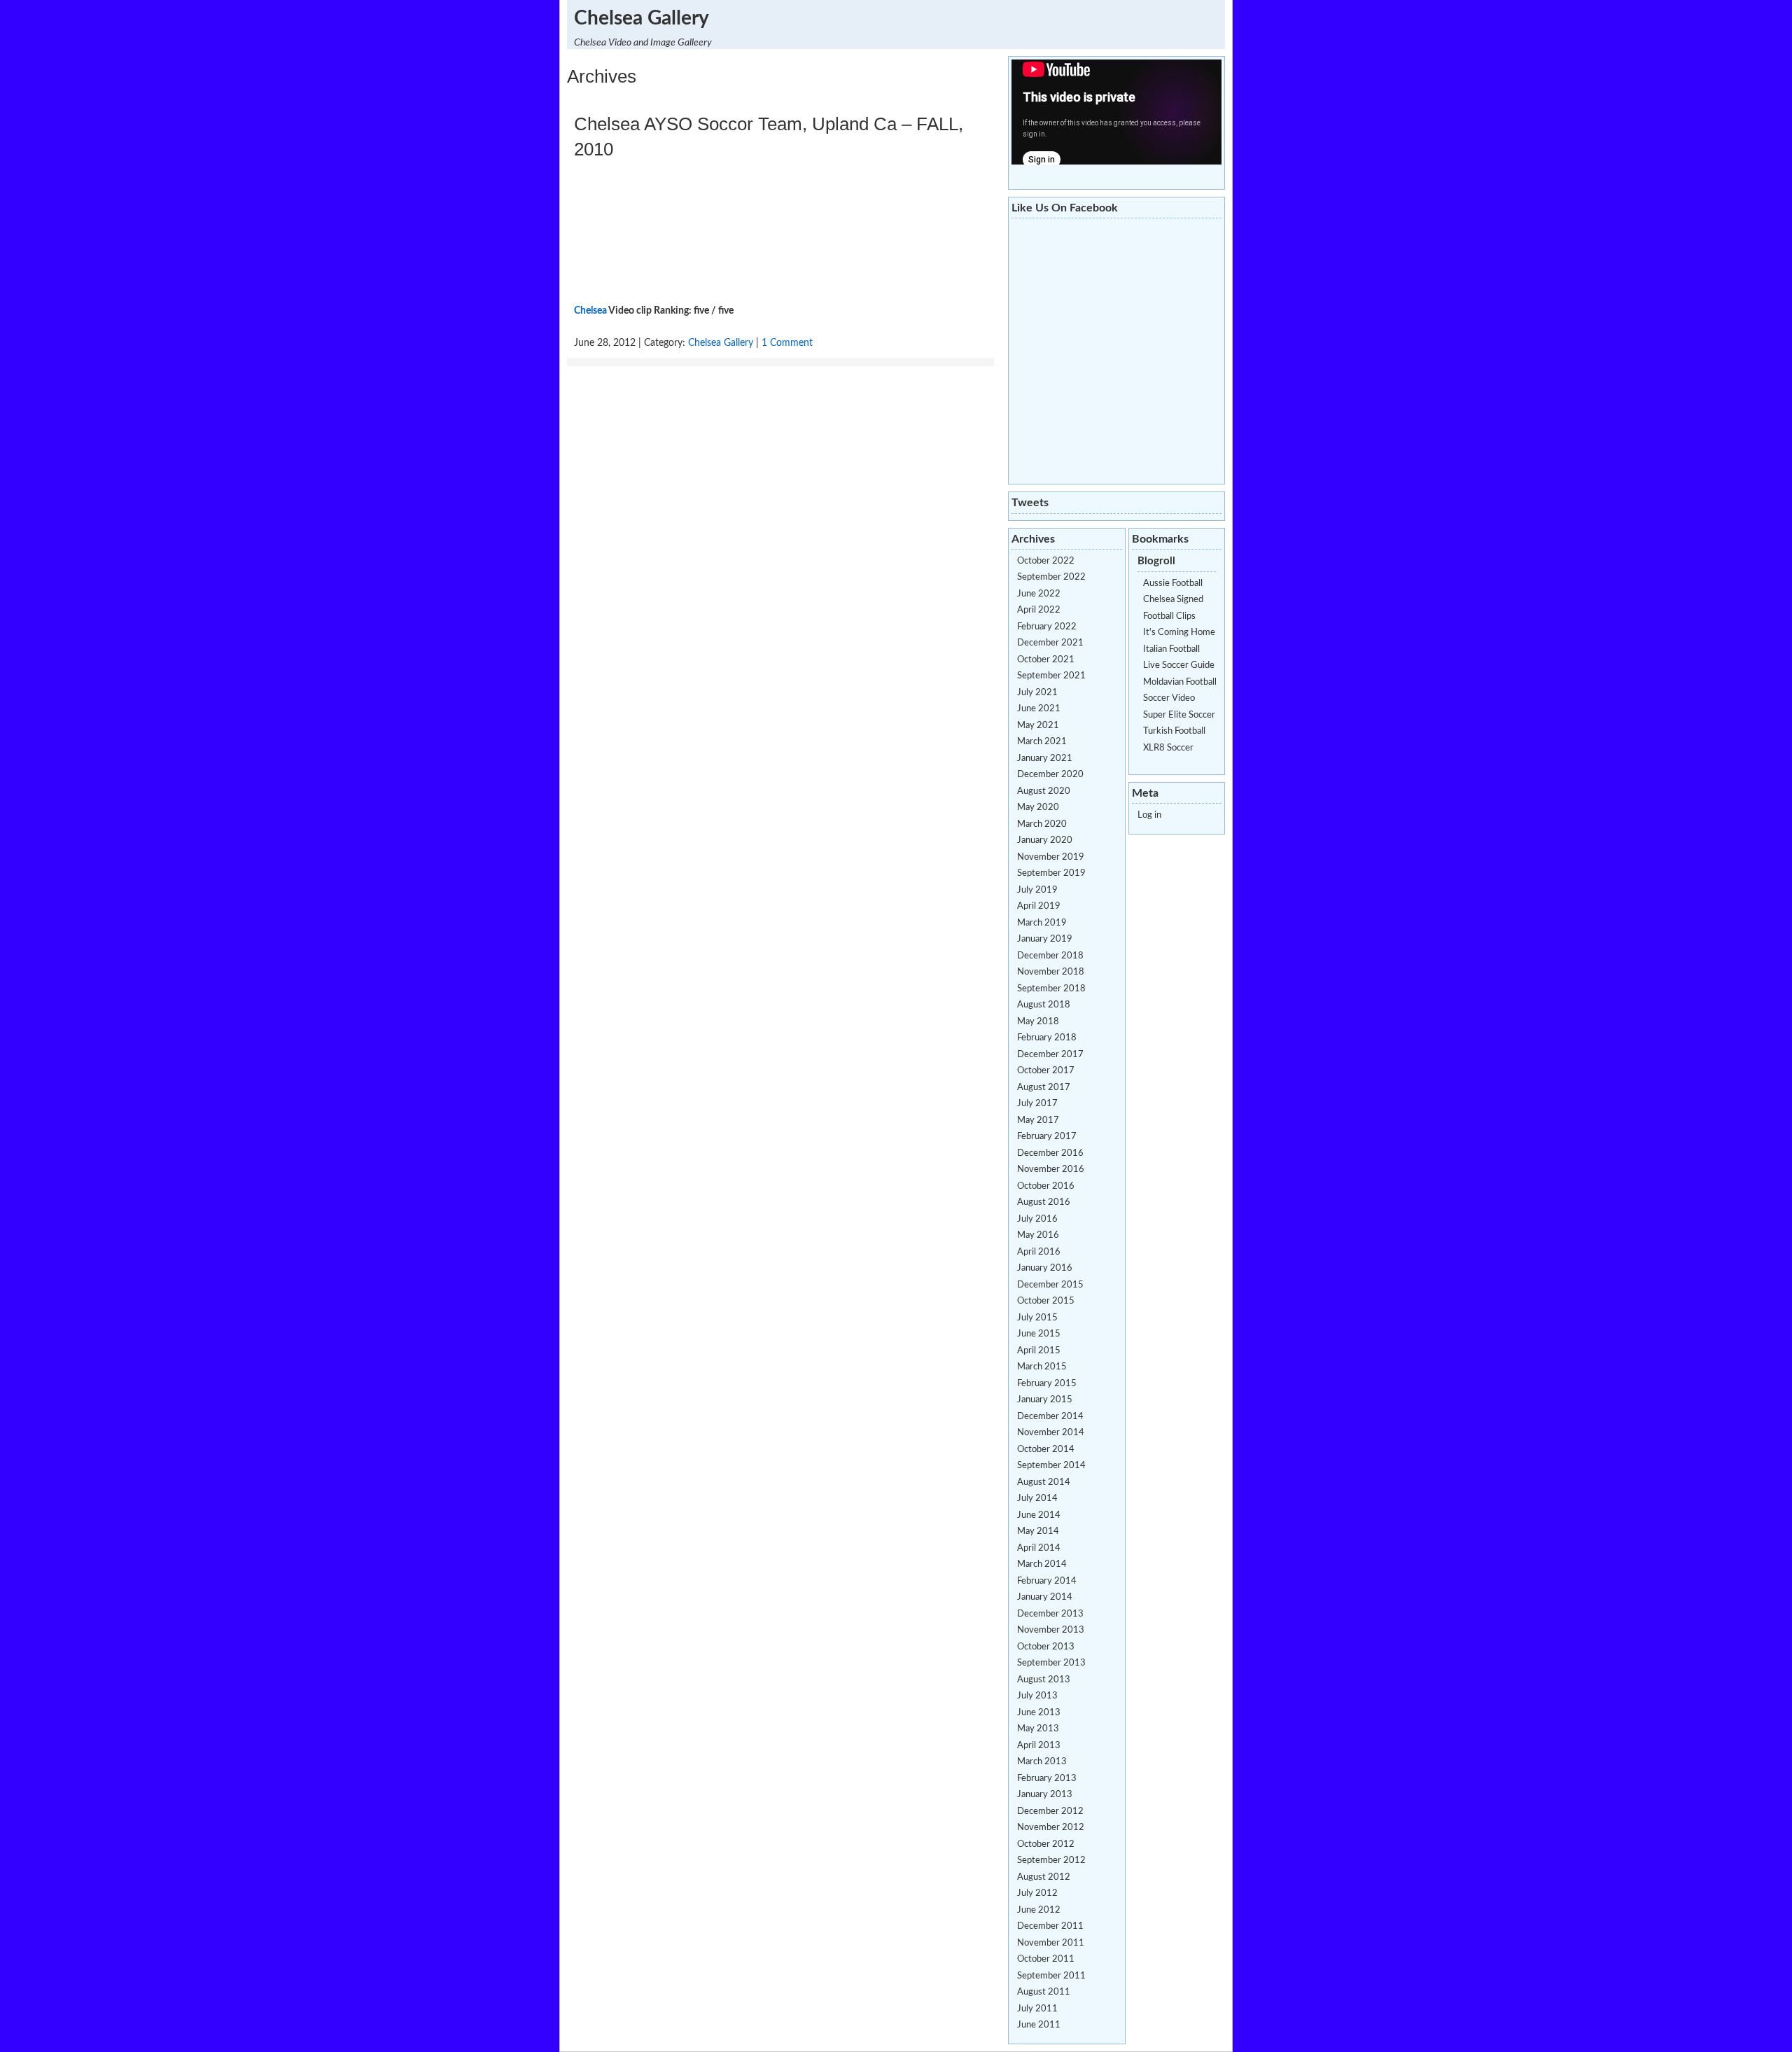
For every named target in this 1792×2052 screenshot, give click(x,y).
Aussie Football (1173, 584)
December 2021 (1050, 643)
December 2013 (1050, 1614)
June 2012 (1039, 1910)
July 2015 (1037, 1318)
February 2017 (1047, 1137)
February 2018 (1047, 1038)
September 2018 (1051, 989)
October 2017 (1046, 1071)
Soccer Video (1169, 698)
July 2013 (1037, 1696)
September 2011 (1051, 1976)
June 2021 (1039, 709)
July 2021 (1037, 693)
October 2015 (1046, 1301)
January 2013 (1045, 1795)
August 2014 (1044, 1482)
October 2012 (1046, 1844)
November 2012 (1051, 1828)
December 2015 (1050, 1285)
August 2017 (1044, 1088)
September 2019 (1051, 873)
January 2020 (1045, 840)
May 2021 (1038, 726)
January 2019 (1045, 939)
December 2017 (1050, 1055)
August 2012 (1044, 1877)
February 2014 (1047, 1581)
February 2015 (1047, 1384)
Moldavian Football (1180, 682)
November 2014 (1051, 1433)
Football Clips (1169, 616)
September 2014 (1051, 1466)
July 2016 (1037, 1219)
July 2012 (1037, 1893)
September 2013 (1051, 1663)
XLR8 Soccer (1168, 748)
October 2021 (1046, 660)
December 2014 (1050, 1417)
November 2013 (1051, 1630)
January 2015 (1045, 1400)
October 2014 (1046, 1450)
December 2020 (1050, 775)
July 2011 (1037, 2009)
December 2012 (1050, 1812)
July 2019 (1037, 890)
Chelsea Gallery (642, 18)
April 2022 (1039, 610)
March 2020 (1042, 824)
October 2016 (1046, 1186)
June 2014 (1039, 1515)
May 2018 (1038, 1022)
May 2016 (1038, 1235)
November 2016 (1051, 1170)
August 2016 (1044, 1202)
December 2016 (1050, 1153)
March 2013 (1042, 1762)
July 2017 (1037, 1104)
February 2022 (1047, 627)
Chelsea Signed (1173, 600)
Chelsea (590, 311)
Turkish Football (1174, 731)
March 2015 (1042, 1367)
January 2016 (1045, 1268)
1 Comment (787, 343)
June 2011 (1039, 2025)
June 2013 (1039, 1713)
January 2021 (1045, 759)
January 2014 (1045, 1597)
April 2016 (1039, 1252)
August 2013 (1044, 1680)
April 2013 (1039, 1746)
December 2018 (1050, 956)
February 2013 (1047, 1779)
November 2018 (1051, 972)
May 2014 (1038, 1531)
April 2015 (1039, 1351)
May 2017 (1038, 1121)
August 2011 (1044, 1992)
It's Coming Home (1179, 633)
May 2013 (1038, 1729)
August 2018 (1044, 1005)
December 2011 (1050, 1926)
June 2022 (1039, 594)
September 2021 (1051, 676)
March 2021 (1042, 742)
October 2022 (1046, 561)
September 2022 (1051, 577)
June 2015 (1039, 1334)
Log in (1149, 815)
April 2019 (1039, 906)
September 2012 (1051, 1861)
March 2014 (1042, 1564)
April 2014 (1039, 1548)
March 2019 (1042, 923)
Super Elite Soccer (1179, 715)
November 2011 (1051, 1943)
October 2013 (1046, 1647)
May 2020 (1038, 808)
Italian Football (1171, 649)
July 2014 (1037, 1499)
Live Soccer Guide (1179, 665)
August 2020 (1044, 791)
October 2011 (1046, 1959)
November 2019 (1051, 857)
